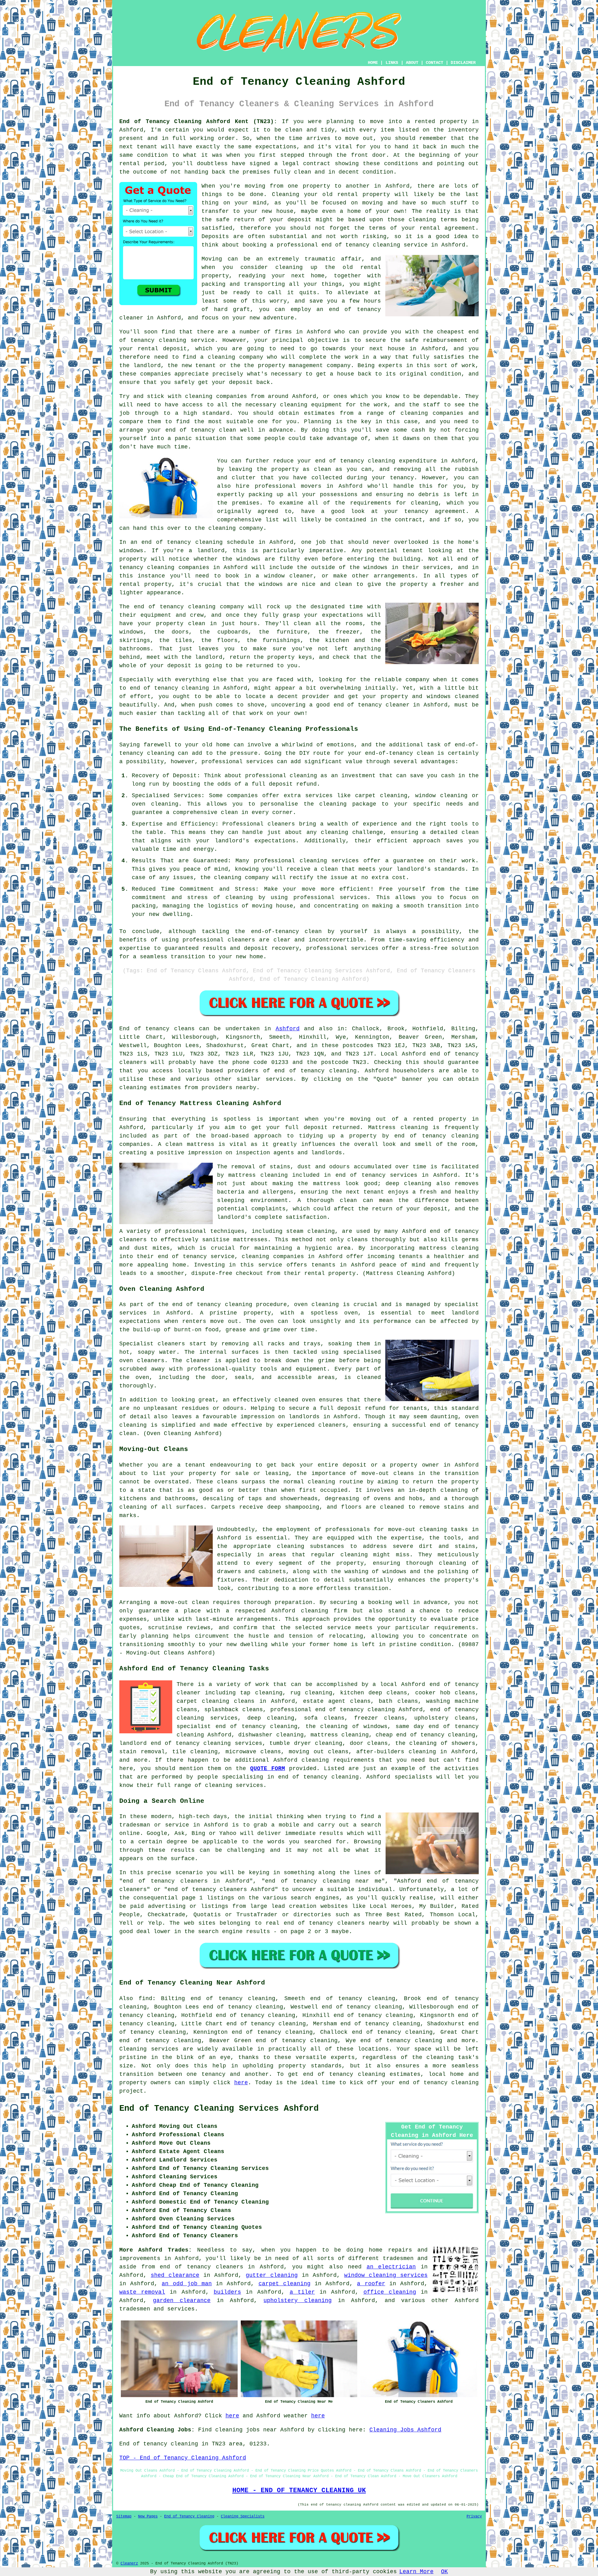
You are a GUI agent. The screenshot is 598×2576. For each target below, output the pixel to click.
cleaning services (234, 1785)
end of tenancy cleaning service (375, 245)
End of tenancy (144, 1029)
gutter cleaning (272, 2275)
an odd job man (187, 2284)
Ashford (288, 1029)
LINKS (392, 63)
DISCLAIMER (463, 63)
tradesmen (398, 2258)
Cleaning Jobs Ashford (405, 2430)
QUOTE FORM (268, 1769)
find (145, 1999)
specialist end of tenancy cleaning (237, 1726)
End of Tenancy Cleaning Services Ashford (219, 2109)
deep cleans (388, 1693)
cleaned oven (295, 1400)
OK (444, 2572)
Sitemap (124, 2516)
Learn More (416, 2572)
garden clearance (182, 2301)
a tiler (302, 2292)
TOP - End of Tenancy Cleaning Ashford (183, 2458)
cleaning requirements (338, 1760)
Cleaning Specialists (243, 2516)
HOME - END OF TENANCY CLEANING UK (299, 2490)
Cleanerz (129, 2564)
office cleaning (390, 2292)
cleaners (133, 1240)
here (241, 2083)
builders (227, 2292)
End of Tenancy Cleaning (189, 2516)
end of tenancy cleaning (316, 1071)
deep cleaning (408, 1184)
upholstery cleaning (297, 2301)
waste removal (142, 2292)
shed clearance (175, 2275)
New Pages (148, 2516)
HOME (373, 63)
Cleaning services (149, 2049)
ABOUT (412, 63)
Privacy (474, 2516)
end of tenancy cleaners (201, 2267)
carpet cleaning (285, 2284)
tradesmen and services (157, 2309)
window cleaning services (386, 2275)
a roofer (371, 2284)
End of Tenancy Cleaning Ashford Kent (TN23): (198, 122)
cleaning (321, 1482)
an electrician (391, 2267)
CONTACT (434, 63)
